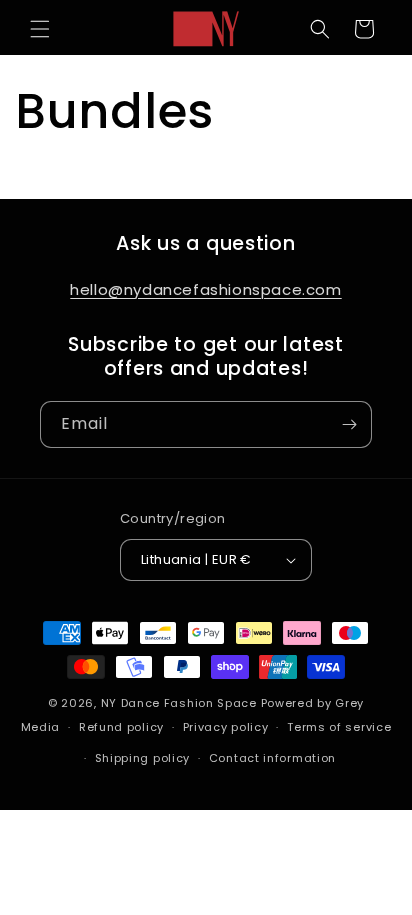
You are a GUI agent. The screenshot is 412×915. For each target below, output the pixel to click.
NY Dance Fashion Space (179, 703)
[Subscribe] (349, 424)
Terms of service (339, 727)
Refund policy (121, 727)
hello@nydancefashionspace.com (205, 289)
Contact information (272, 758)
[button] (40, 29)
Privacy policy (226, 727)
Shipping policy (143, 758)
